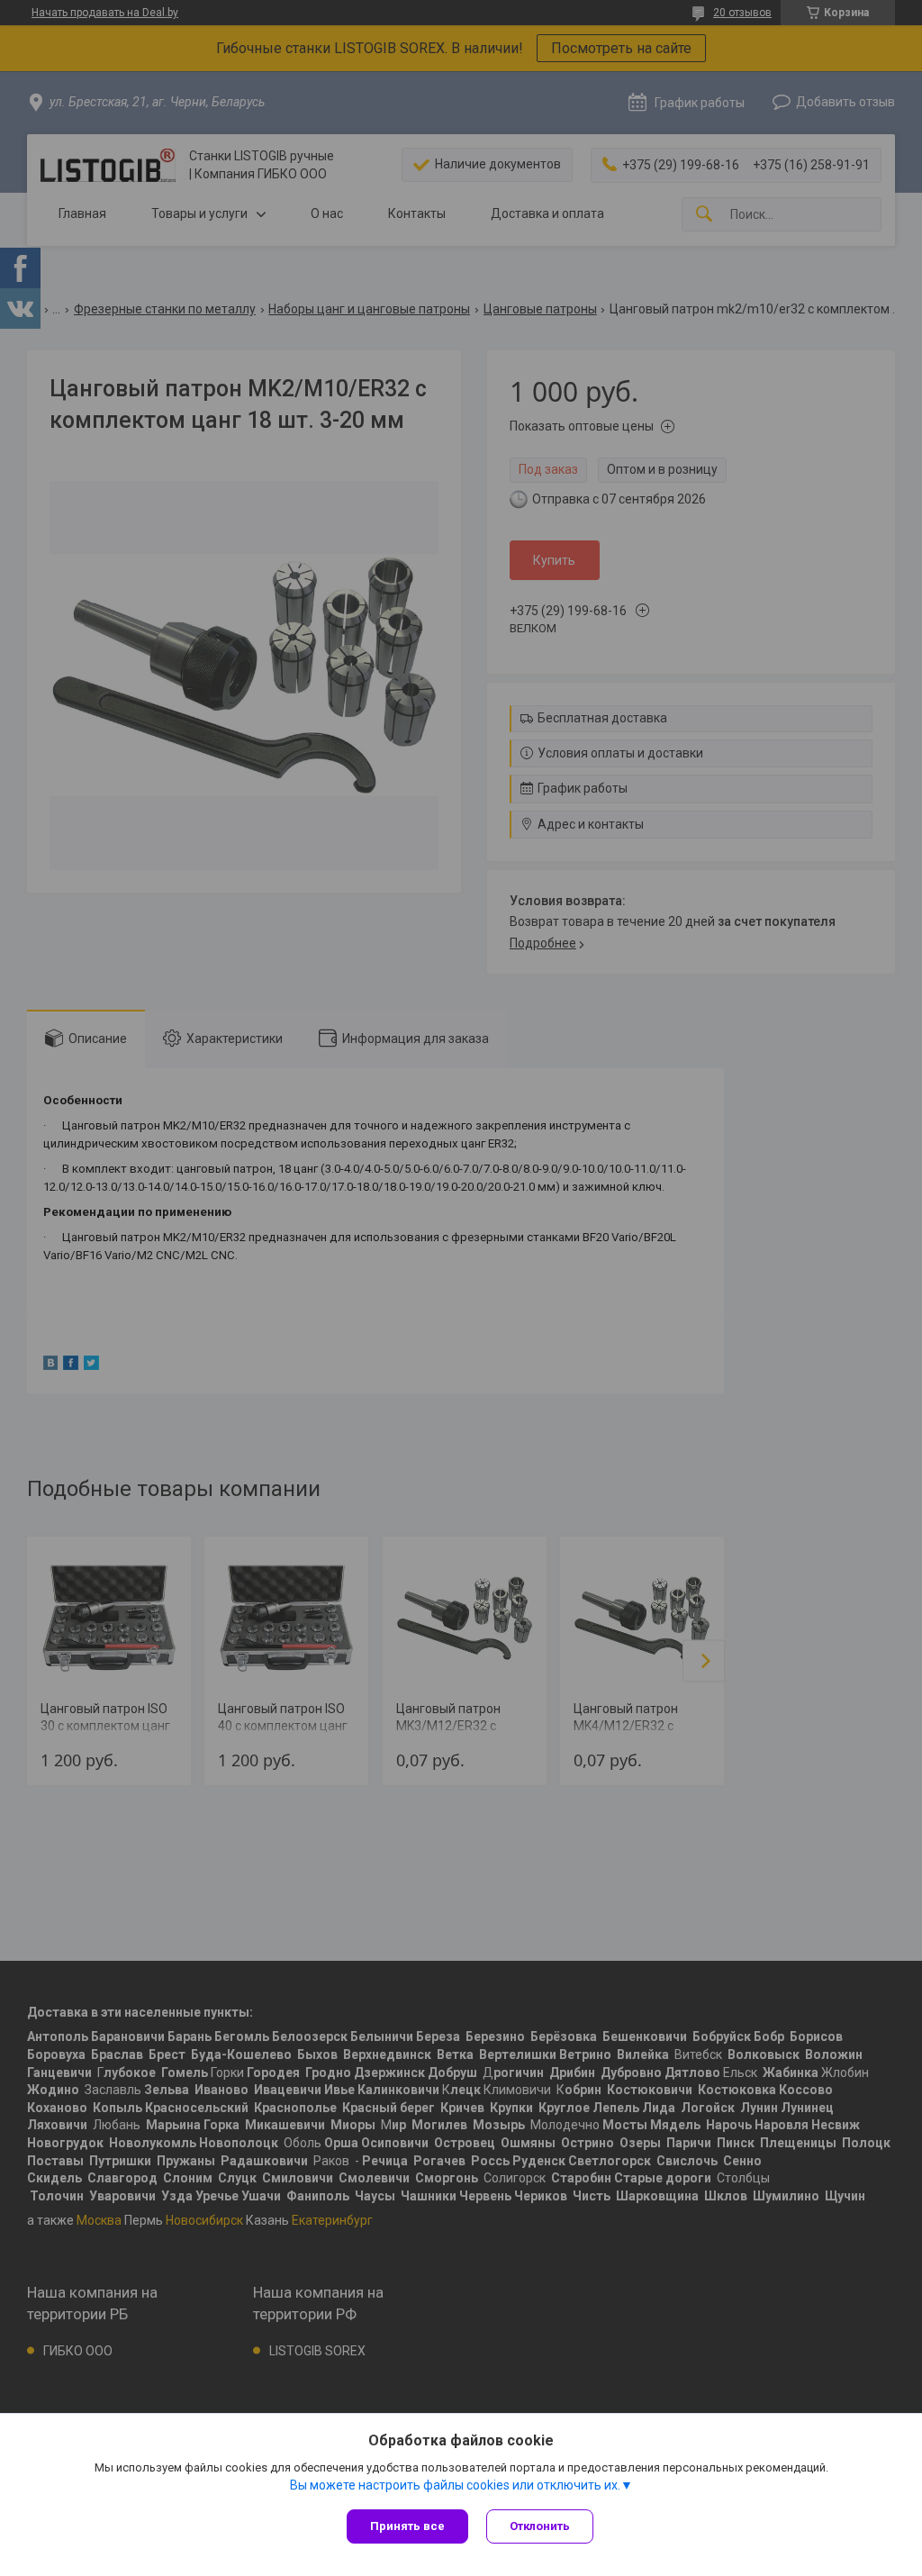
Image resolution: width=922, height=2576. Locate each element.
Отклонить (540, 2526)
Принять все (407, 2526)
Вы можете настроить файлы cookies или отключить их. (455, 2485)
